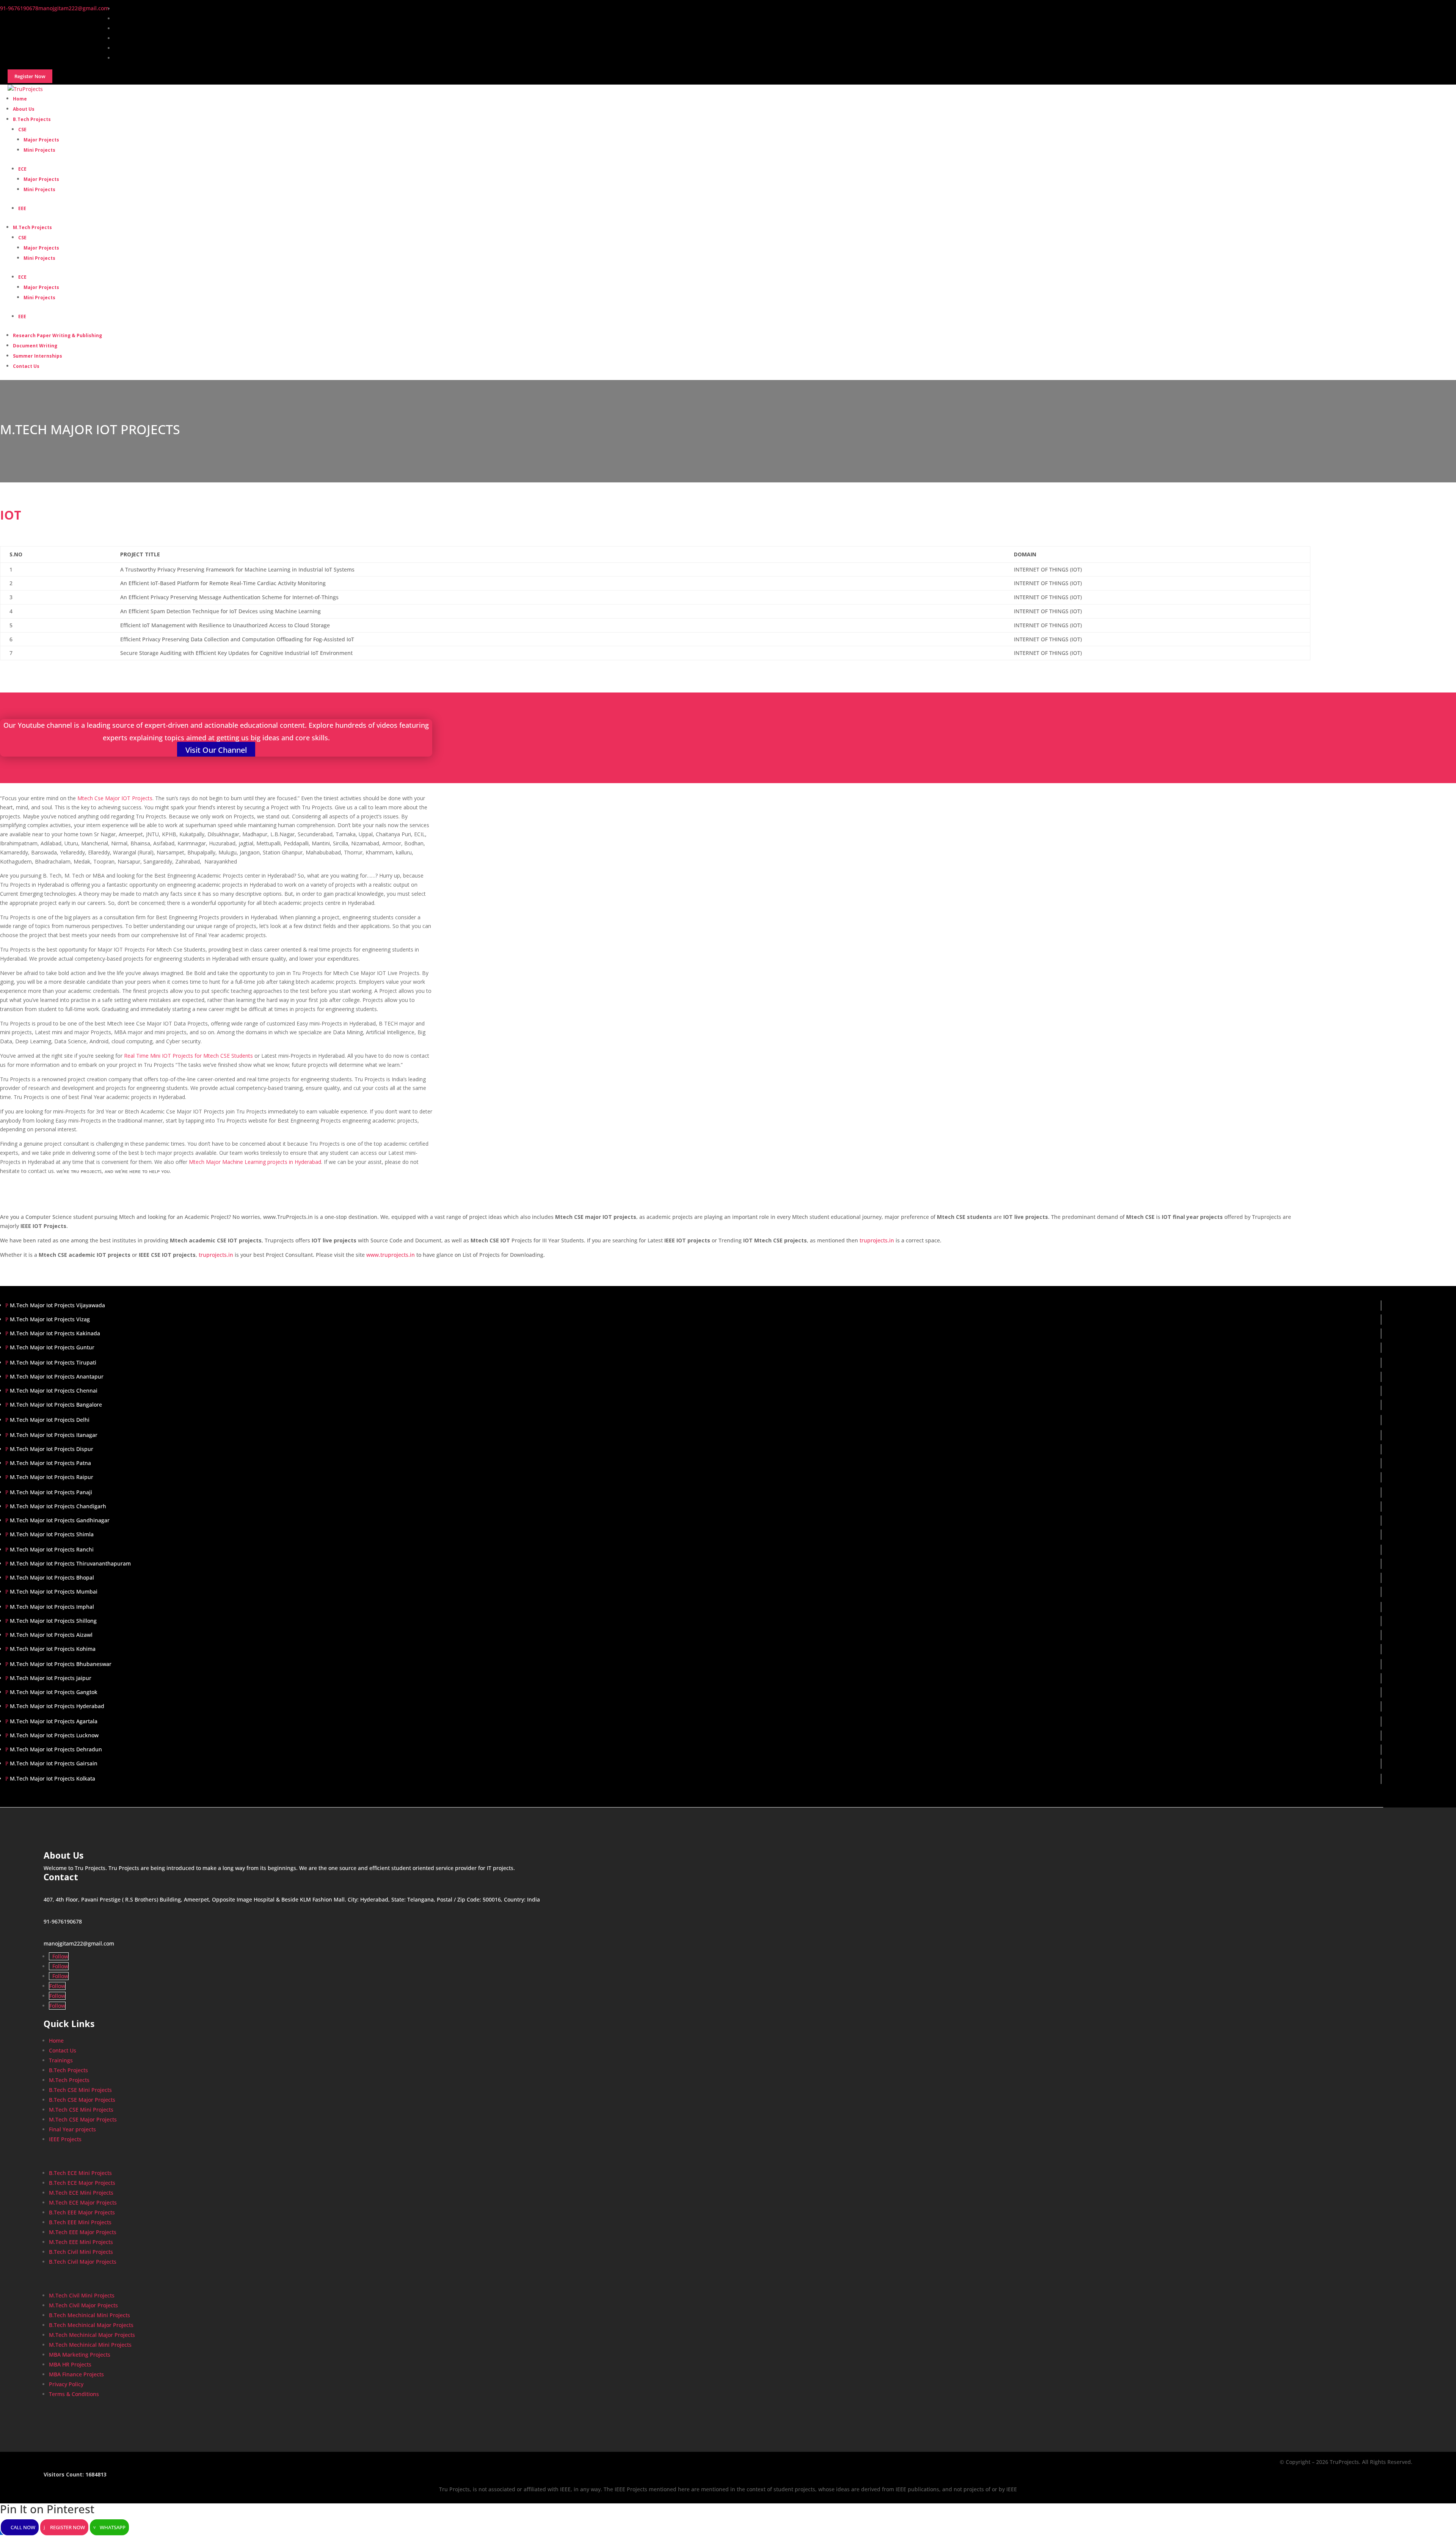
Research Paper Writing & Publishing (57, 335)
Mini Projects (39, 150)
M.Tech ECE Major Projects (83, 2202)
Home (56, 2041)
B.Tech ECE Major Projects (82, 2183)
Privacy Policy (66, 2384)
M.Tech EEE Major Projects (83, 2232)
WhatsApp (113, 2527)
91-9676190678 (63, 1921)
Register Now (67, 2527)
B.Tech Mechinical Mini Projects (89, 2315)
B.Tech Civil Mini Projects (81, 2252)
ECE (22, 169)
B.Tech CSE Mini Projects (80, 2090)
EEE (22, 208)
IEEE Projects (65, 2139)
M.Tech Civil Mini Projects (82, 2295)
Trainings (61, 2060)
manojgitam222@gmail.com (79, 1943)
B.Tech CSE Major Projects (82, 2100)
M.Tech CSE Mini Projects (81, 2110)
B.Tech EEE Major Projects (82, 2212)
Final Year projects (72, 2129)
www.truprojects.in (391, 1255)
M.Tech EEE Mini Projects (81, 2242)
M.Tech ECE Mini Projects (81, 2193)
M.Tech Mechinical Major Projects (92, 2335)
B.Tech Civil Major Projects (83, 2262)
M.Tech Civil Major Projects (83, 2305)
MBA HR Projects (70, 2364)
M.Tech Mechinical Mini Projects (90, 2345)
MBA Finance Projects (76, 2374)
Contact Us (26, 366)
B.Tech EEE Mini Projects (80, 2222)
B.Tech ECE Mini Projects (80, 2173)
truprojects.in (877, 1240)
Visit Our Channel (216, 750)
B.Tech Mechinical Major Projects (91, 2325)
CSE (22, 130)
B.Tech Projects (32, 119)
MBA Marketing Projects (80, 2355)
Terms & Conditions (74, 2394)
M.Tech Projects (32, 227)
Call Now (23, 2527)
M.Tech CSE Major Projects (83, 2119)
